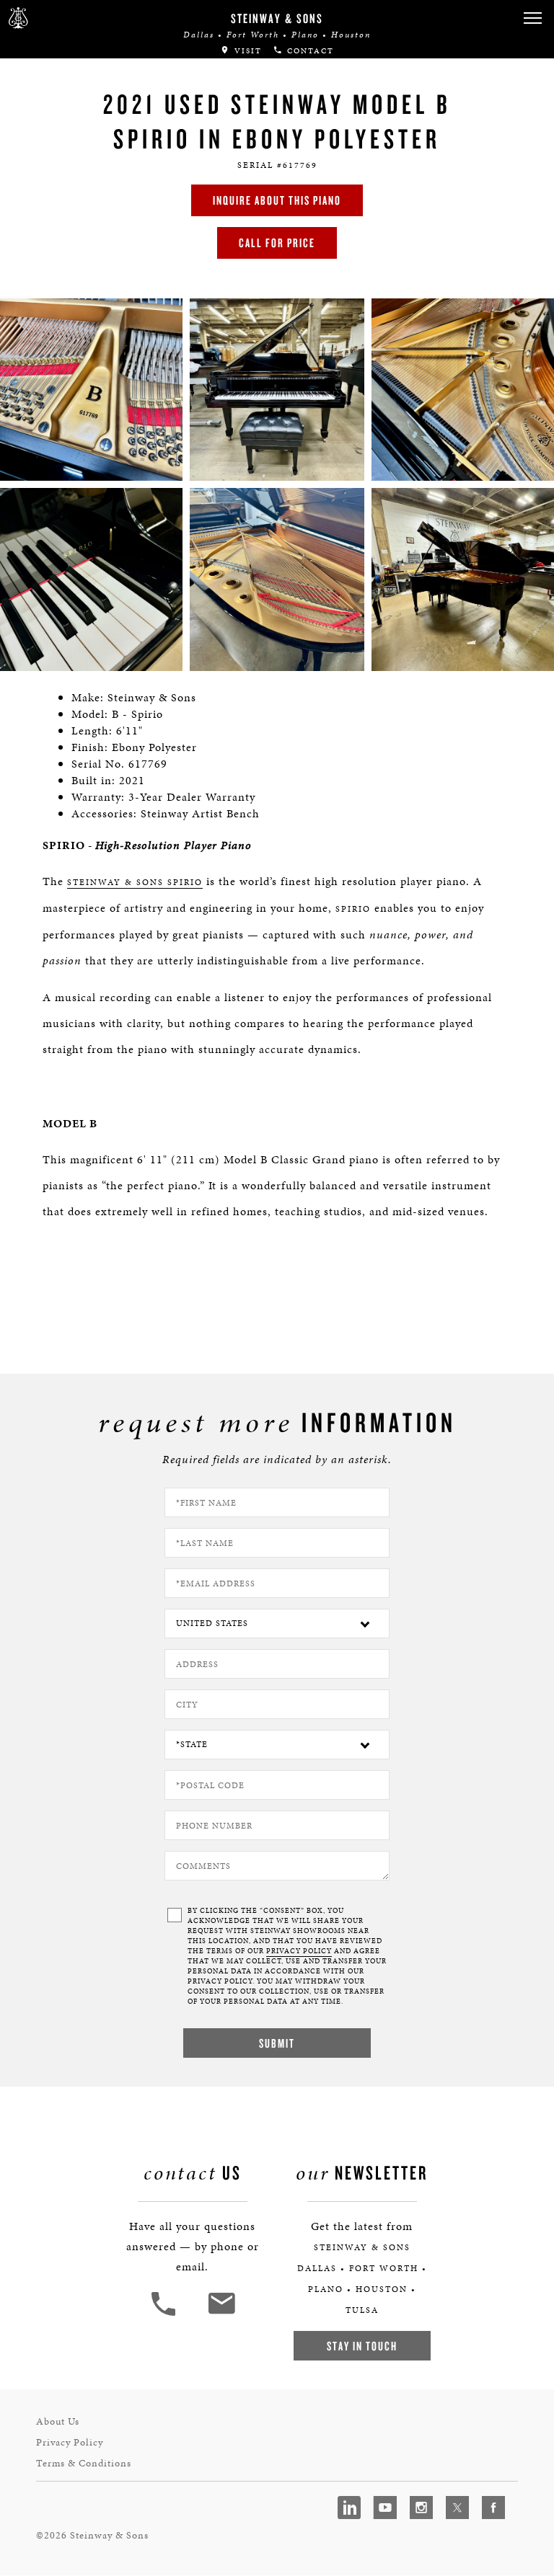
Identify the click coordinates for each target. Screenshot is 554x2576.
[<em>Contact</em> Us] (221, 2314)
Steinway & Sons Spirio (135, 882)
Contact (309, 51)
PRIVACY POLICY (299, 1951)
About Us (58, 2421)
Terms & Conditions (84, 2463)
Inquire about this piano (277, 200)
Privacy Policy (70, 2442)
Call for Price (277, 243)
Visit (246, 51)
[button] (532, 18)
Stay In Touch (362, 2346)
